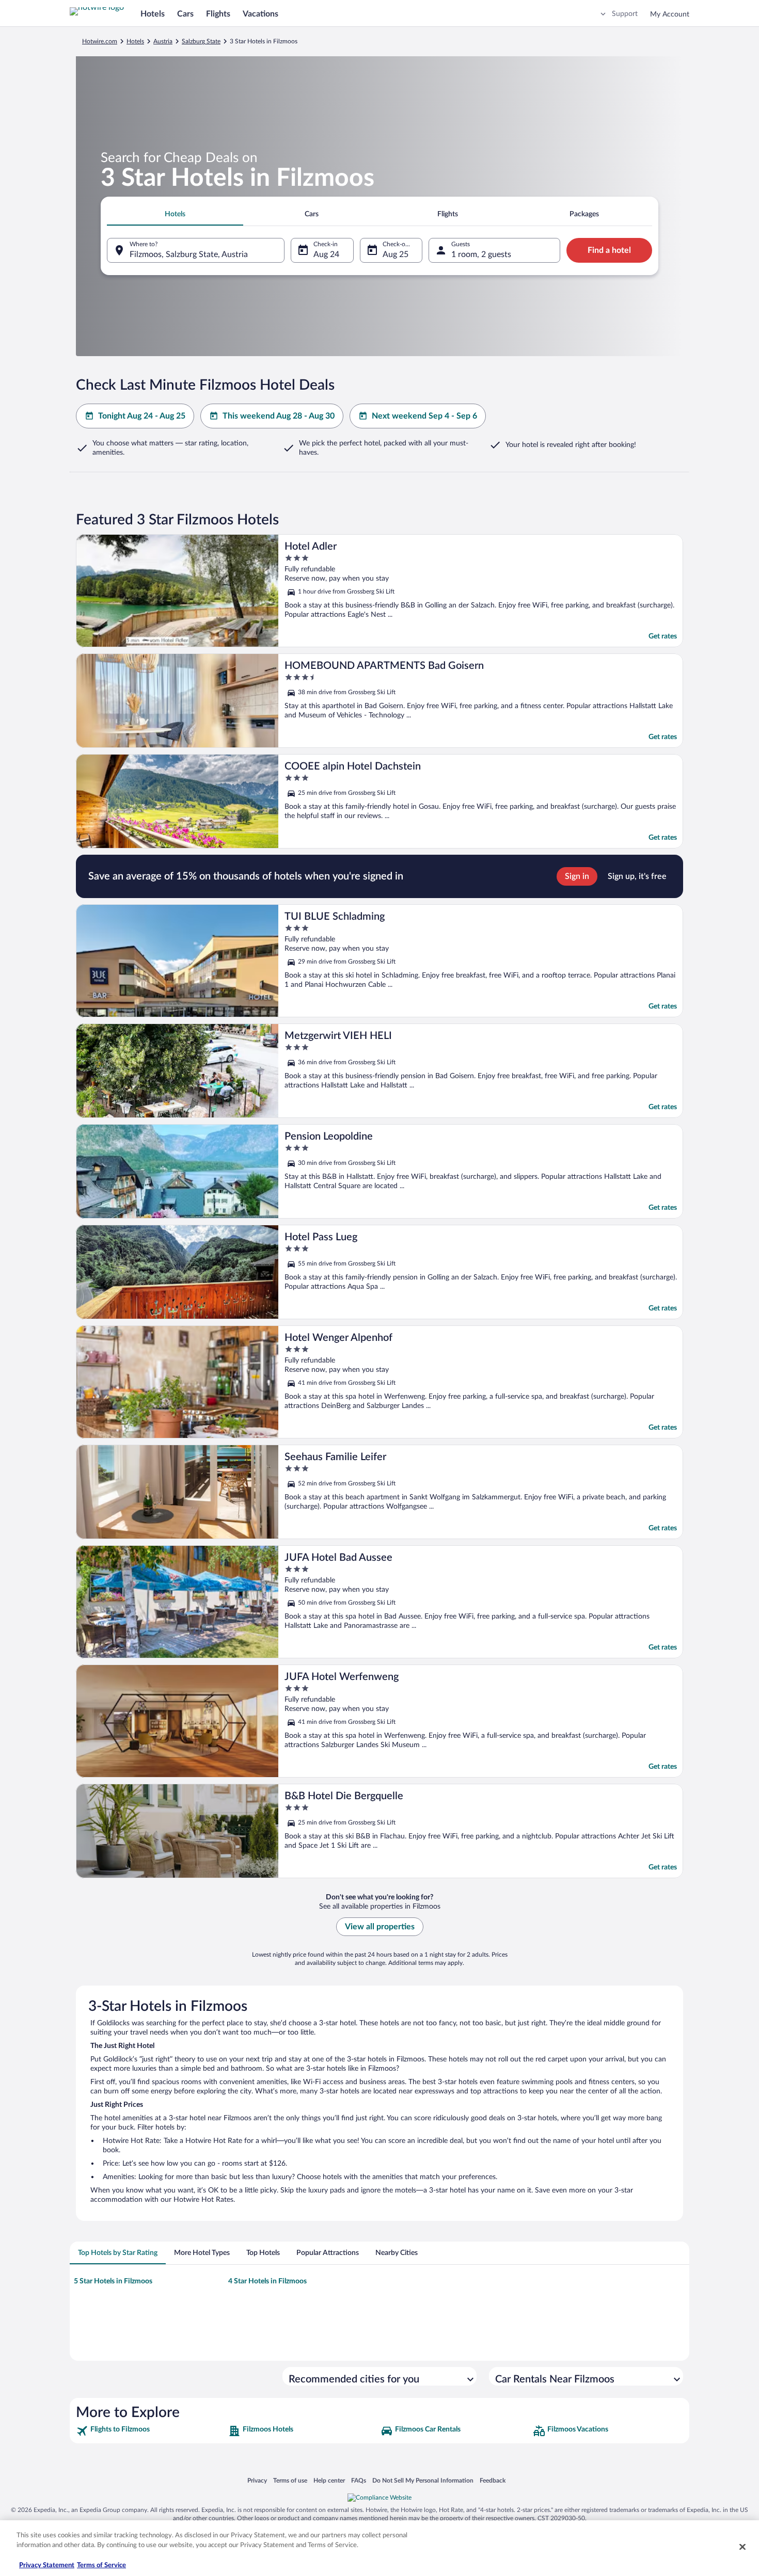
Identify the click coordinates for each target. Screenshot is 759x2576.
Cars (185, 14)
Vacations (260, 14)
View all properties (380, 1927)
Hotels (153, 14)
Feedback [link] (493, 2480)
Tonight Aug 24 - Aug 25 (142, 416)
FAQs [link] (359, 2480)
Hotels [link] (135, 41)
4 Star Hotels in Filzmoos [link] (267, 2281)
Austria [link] (163, 41)
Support (625, 14)
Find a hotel (609, 250)
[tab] (175, 214)
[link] (151, 2431)
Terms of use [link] (290, 2480)
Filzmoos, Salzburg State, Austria (189, 254)
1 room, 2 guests (481, 254)
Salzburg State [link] (201, 41)
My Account (670, 14)
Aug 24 (326, 254)
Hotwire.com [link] (100, 41)
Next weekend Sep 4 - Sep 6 (424, 416)
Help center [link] (329, 2480)
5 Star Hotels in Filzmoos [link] (113, 2281)
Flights (218, 14)
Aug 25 (396, 254)
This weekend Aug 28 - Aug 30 (279, 416)
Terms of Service (101, 2565)
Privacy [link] (257, 2480)
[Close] (742, 2547)
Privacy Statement (47, 2565)
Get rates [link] (663, 636)
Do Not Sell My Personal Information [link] (423, 2480)
